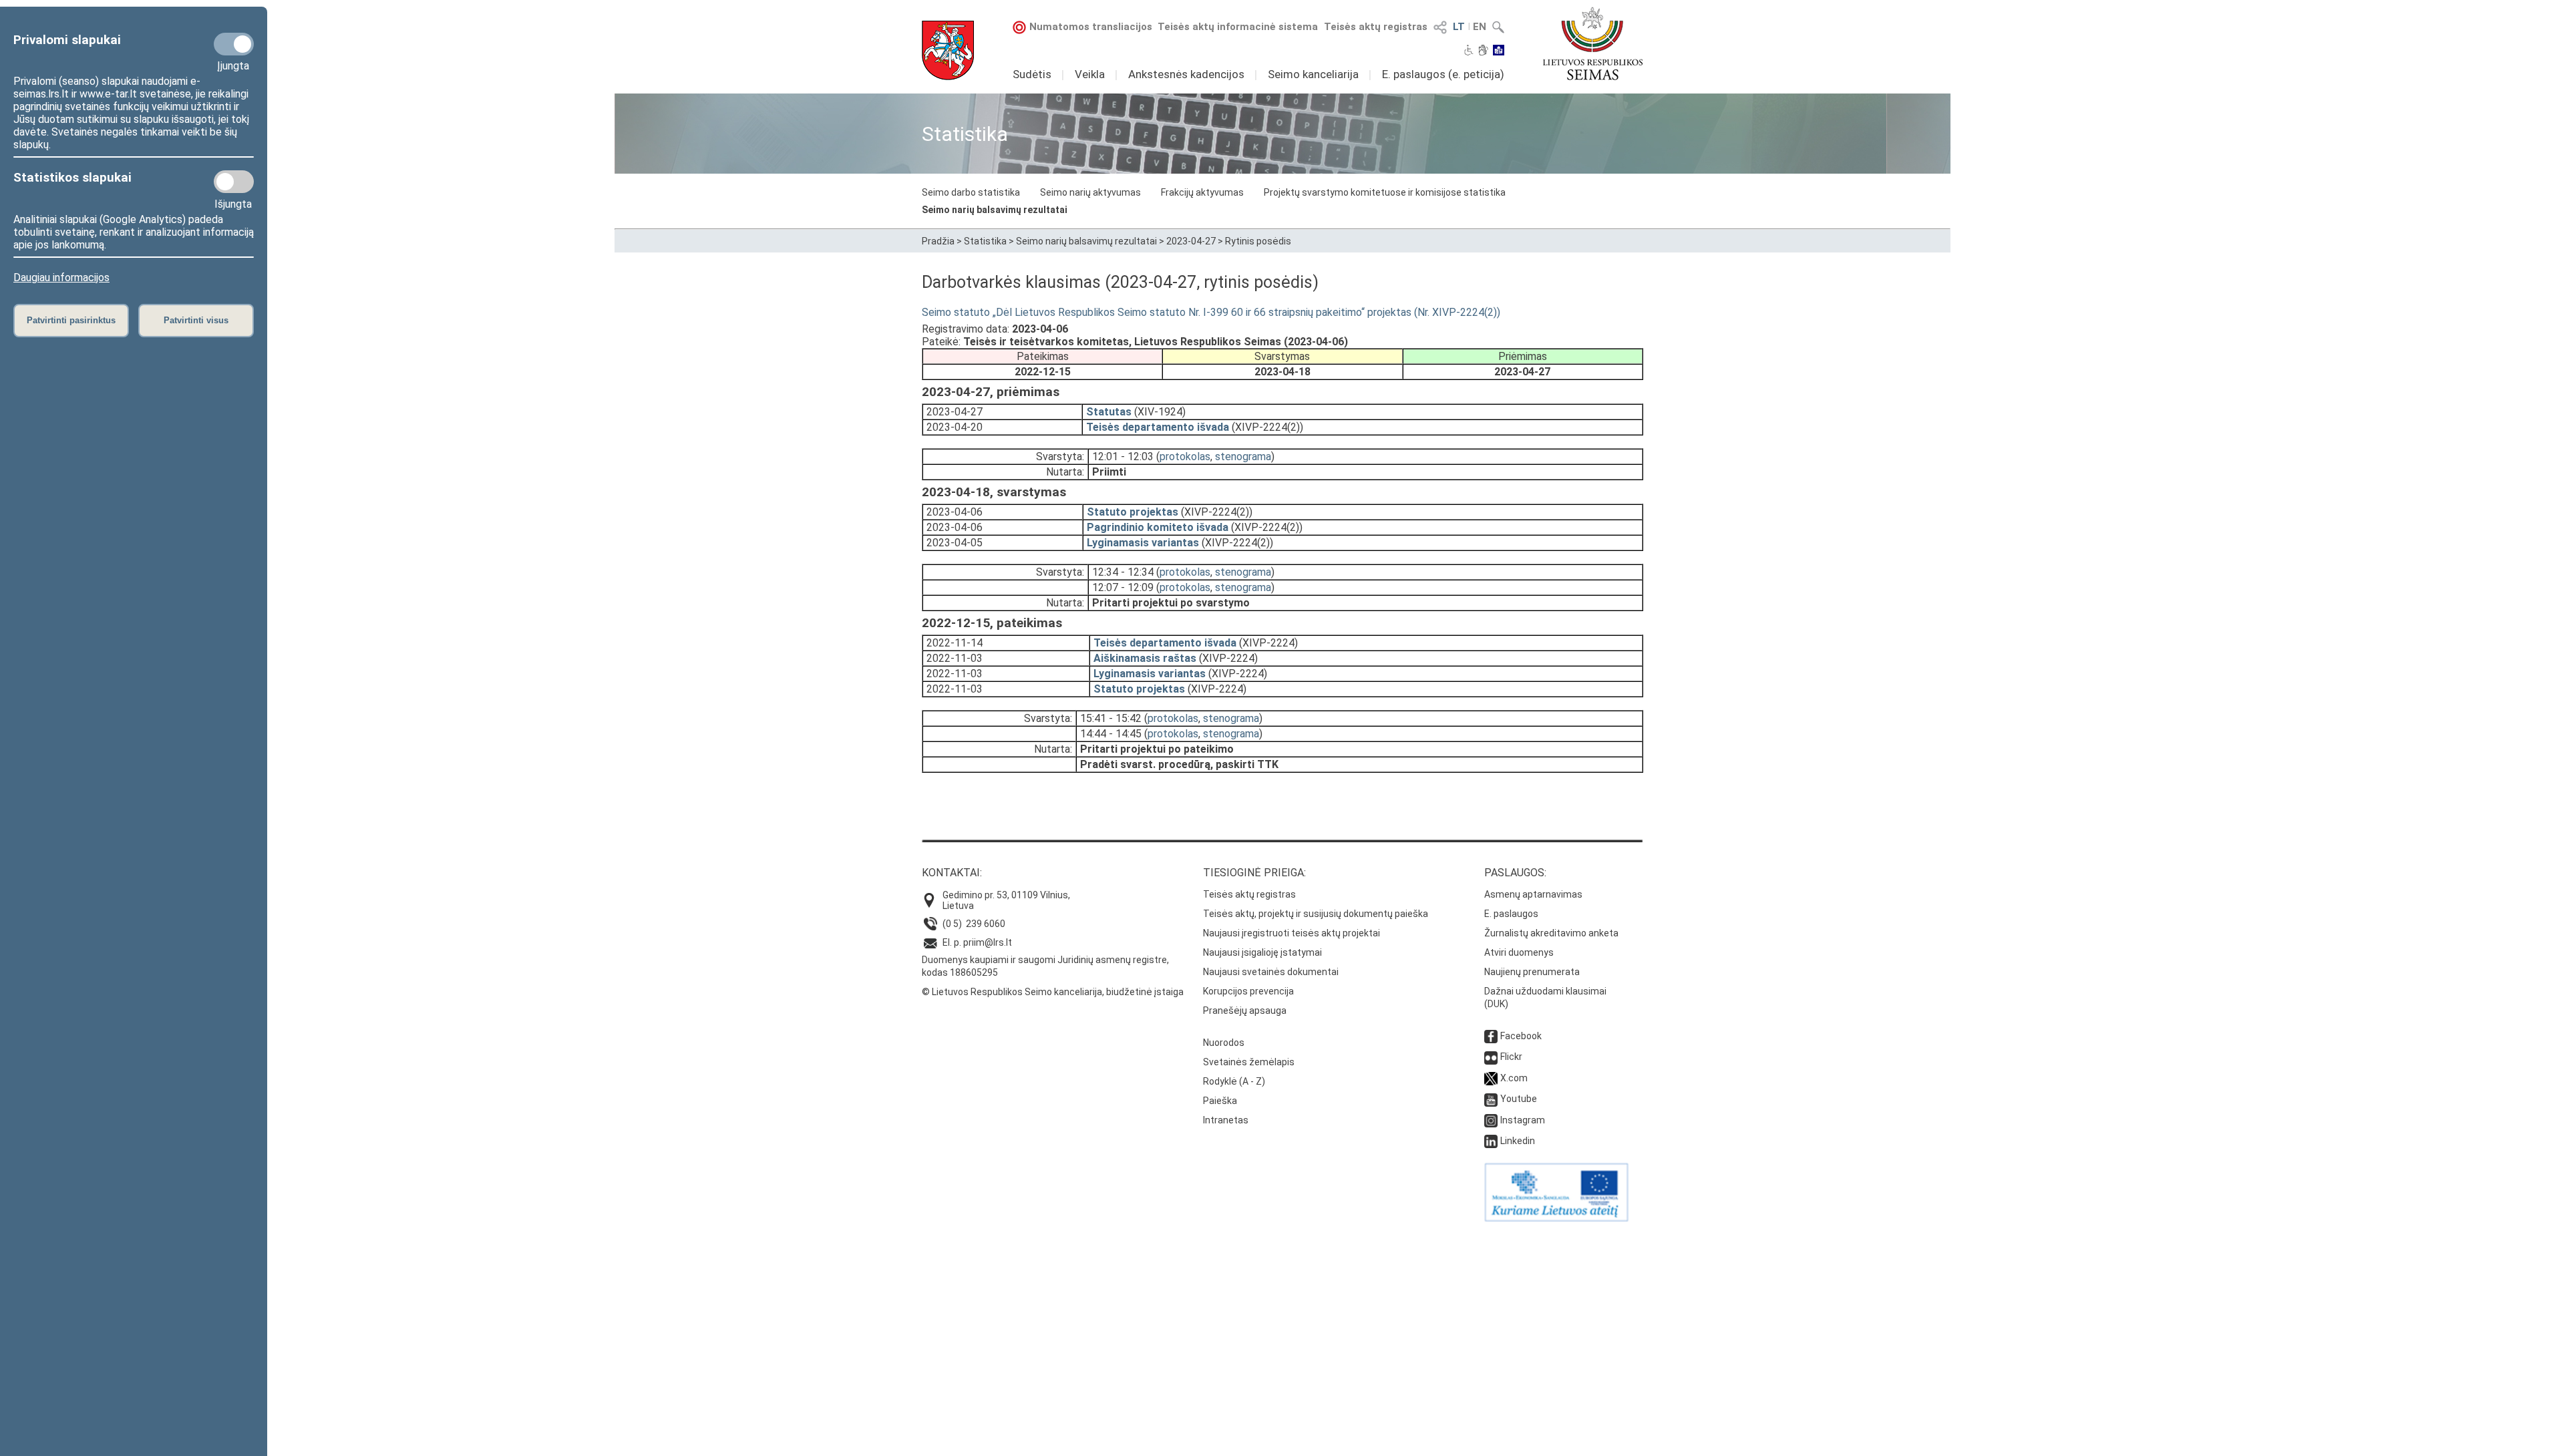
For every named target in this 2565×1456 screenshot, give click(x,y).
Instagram (1523, 1120)
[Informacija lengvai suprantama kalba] (1499, 51)
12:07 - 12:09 (1123, 587)
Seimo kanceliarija (1313, 74)
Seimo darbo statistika (971, 192)
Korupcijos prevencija (1248, 991)
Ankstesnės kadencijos (1186, 74)
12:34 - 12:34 (1123, 572)
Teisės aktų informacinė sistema (1238, 27)
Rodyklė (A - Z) (1234, 1081)
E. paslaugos (1511, 914)
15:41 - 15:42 (1111, 718)
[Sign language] (1483, 51)
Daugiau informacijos (61, 278)
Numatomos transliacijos (1091, 27)
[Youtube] (1491, 1099)
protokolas (1185, 457)
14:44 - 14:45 (1111, 734)
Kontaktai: (952, 873)
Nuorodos (1224, 1043)
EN (1480, 27)
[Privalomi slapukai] (234, 44)
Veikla (1090, 74)
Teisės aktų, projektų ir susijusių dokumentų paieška (1316, 914)
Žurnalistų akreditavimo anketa (1551, 933)
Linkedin (1518, 1141)
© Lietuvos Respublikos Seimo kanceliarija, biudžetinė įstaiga (1053, 992)
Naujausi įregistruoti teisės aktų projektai (1292, 933)
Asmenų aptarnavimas (1533, 894)
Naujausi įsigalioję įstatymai (1262, 952)
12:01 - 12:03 (1123, 457)
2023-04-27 (1191, 241)
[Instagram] (1491, 1120)
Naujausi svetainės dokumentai (1271, 972)
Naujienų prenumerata (1532, 972)
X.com (1514, 1078)
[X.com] (1491, 1078)
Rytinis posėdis (1258, 241)
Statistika (985, 241)
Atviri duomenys (1519, 952)
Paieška (1220, 1101)
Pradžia (938, 241)
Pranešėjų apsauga (1245, 1011)
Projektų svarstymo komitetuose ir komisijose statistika (1385, 192)
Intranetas (1226, 1120)
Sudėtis (1032, 74)
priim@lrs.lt (988, 942)
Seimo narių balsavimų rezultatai (995, 210)
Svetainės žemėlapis (1249, 1062)
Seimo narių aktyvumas (1090, 192)
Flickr (1511, 1057)
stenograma (1243, 457)
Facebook (1521, 1036)
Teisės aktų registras (1376, 27)
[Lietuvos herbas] (948, 50)
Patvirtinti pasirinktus (71, 320)
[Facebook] (1491, 1036)
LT (1459, 27)
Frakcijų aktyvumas (1202, 192)
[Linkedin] (1491, 1141)
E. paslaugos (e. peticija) (1443, 74)
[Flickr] (1491, 1057)
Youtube (1519, 1099)
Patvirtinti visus (196, 320)
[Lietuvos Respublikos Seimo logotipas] (1593, 43)
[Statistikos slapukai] (234, 182)
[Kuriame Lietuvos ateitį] (1556, 1218)
